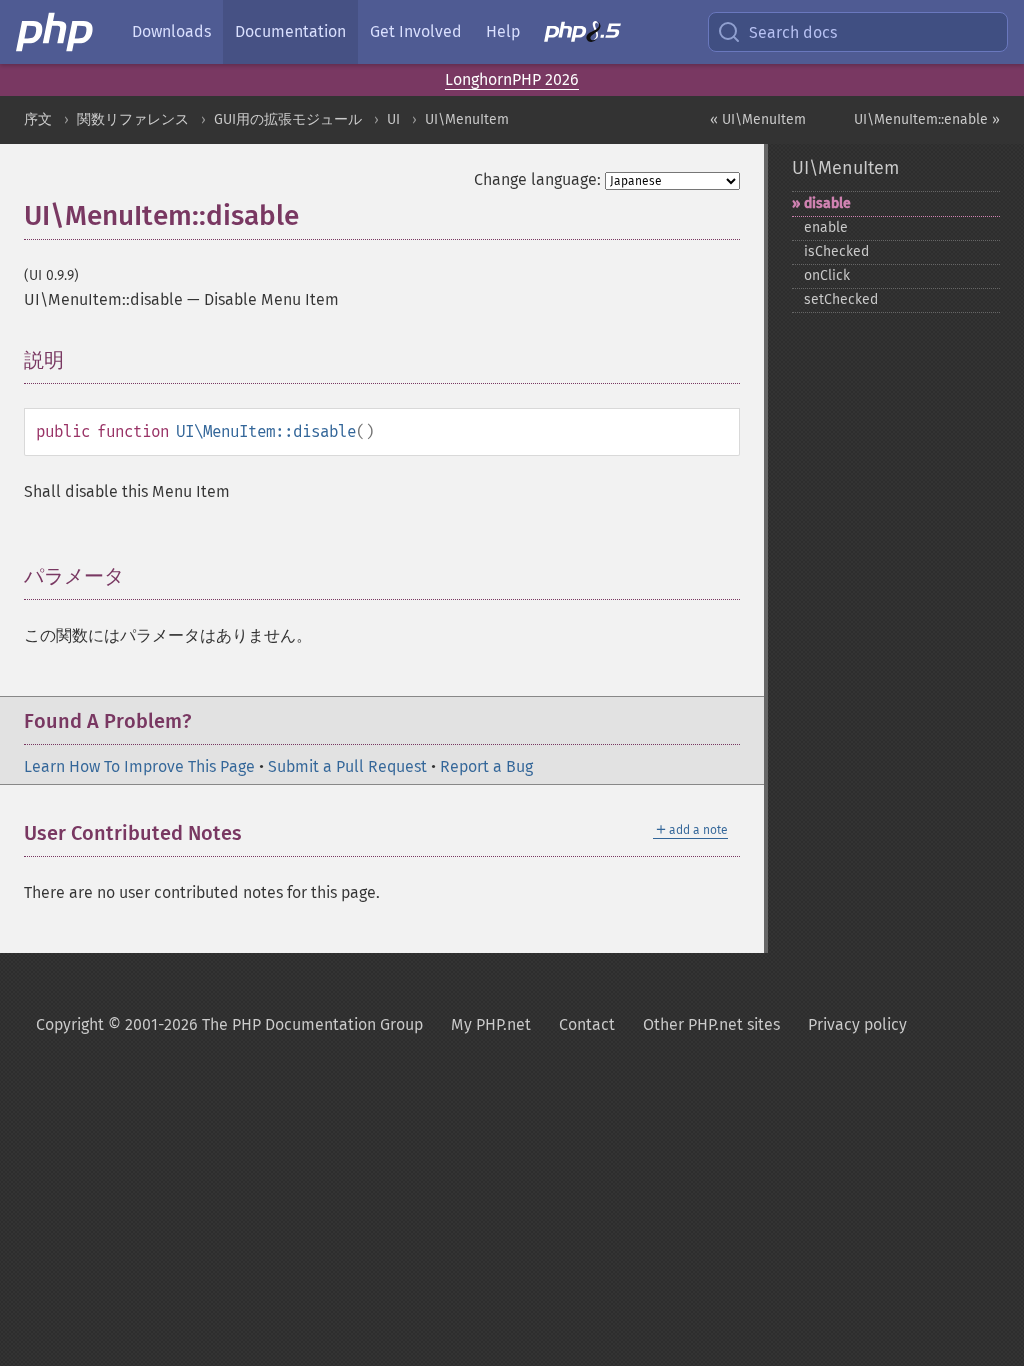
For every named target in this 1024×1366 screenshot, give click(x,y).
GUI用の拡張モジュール (288, 119)
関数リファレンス (133, 119)
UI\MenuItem (467, 119)
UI (393, 119)
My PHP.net (491, 1024)
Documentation (290, 31)
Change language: (537, 179)
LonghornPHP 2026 (512, 79)
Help (503, 31)
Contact (587, 1024)
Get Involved (416, 31)
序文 (38, 119)
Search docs (793, 32)
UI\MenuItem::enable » (927, 119)
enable (826, 227)
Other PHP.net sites (711, 1024)
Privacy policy (857, 1024)
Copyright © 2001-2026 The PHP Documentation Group (229, 1024)
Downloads (171, 31)
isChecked (836, 251)
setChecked (841, 299)
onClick (827, 275)
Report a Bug (486, 766)
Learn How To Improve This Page (139, 766)
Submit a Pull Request (347, 766)
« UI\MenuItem (758, 119)
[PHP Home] (56, 32)
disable (827, 203)
